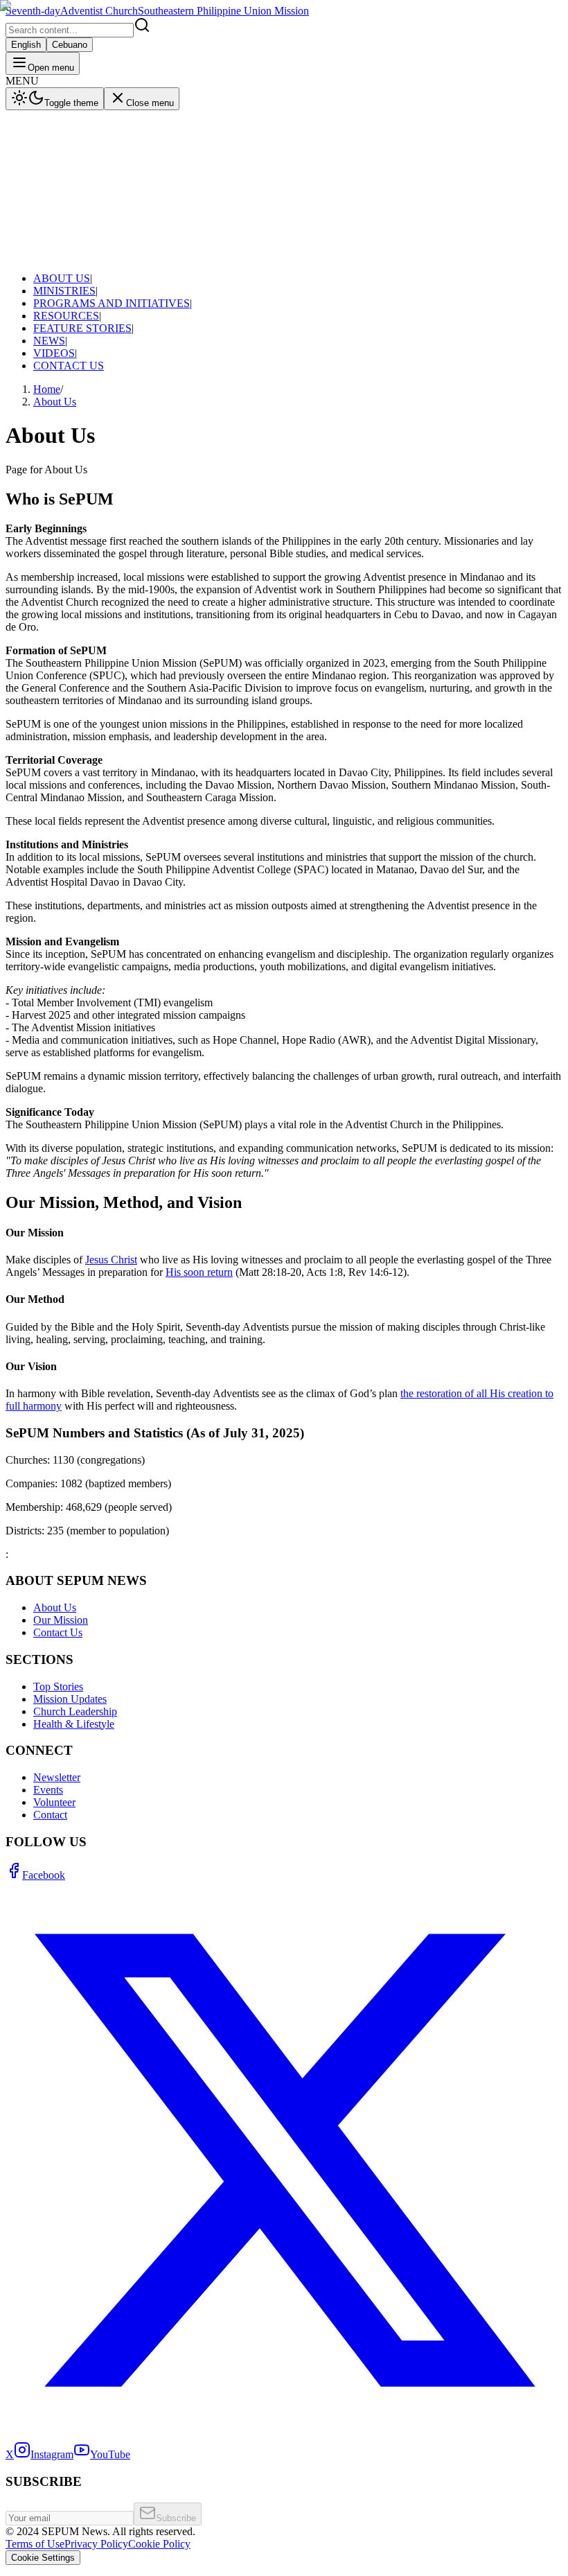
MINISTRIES (51, 140)
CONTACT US (55, 214)
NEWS (35, 190)
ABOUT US (48, 127)
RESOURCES (52, 165)
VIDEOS (40, 202)
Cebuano (70, 253)
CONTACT (32, 268)
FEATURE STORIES (69, 177)
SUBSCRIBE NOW (103, 268)
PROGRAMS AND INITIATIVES (98, 152)
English (26, 253)
